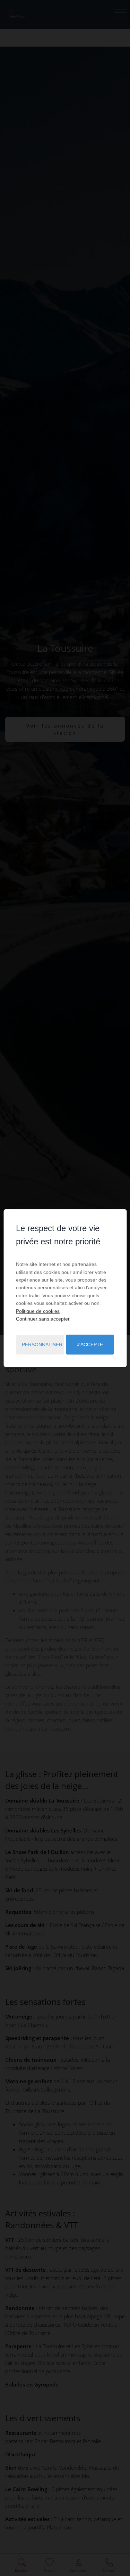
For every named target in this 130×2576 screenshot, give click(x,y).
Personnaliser (42, 1345)
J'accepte (90, 1345)
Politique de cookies (38, 1311)
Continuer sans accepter (43, 1319)
